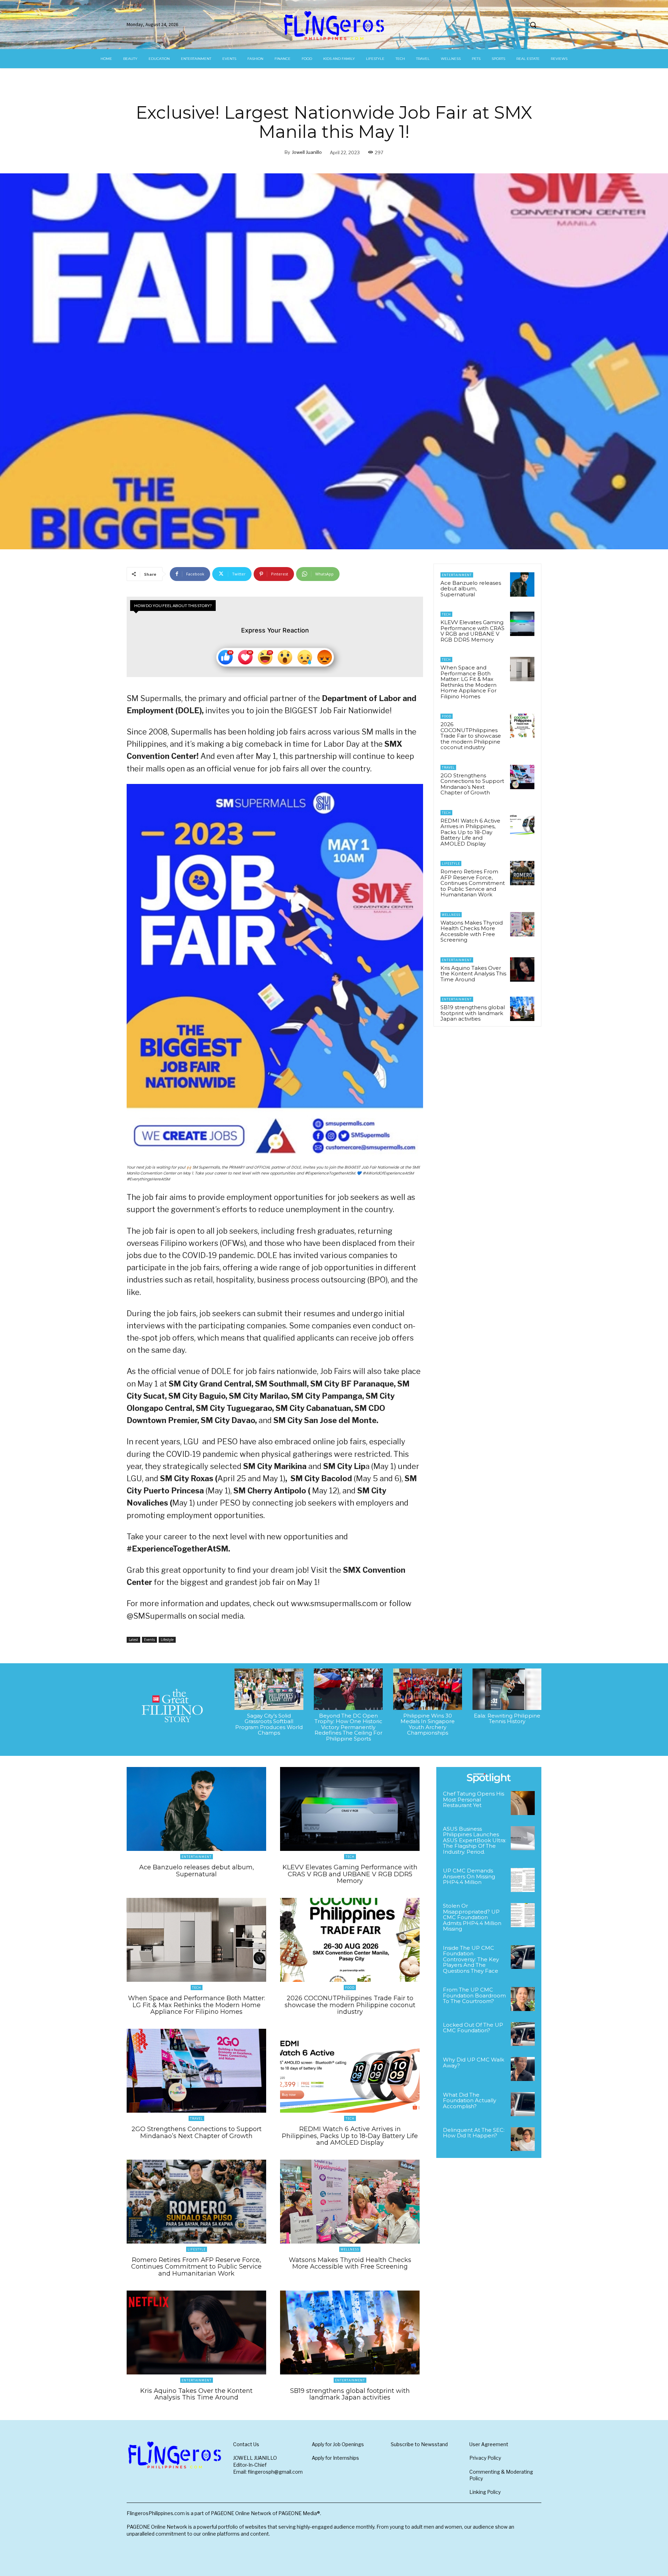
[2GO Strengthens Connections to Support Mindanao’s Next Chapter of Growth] (522, 777)
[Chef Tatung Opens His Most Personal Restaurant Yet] (523, 1803)
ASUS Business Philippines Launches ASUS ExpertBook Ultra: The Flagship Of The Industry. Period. (475, 1840)
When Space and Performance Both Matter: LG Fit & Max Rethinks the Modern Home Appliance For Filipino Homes (468, 682)
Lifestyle (167, 1640)
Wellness (451, 915)
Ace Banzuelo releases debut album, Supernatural (471, 589)
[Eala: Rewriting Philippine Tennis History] (507, 1689)
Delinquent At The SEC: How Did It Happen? (474, 2133)
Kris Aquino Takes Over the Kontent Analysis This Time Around (473, 974)
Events (149, 1640)
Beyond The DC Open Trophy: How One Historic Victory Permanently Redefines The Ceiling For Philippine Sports (348, 1727)
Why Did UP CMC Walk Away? (474, 2063)
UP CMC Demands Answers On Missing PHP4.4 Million (469, 1876)
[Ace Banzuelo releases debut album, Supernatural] (522, 584)
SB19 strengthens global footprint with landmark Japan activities (473, 1013)
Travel (448, 767)
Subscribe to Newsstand (419, 2444)
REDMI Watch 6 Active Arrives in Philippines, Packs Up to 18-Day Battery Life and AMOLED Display (470, 832)
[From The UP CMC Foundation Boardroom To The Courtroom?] (523, 1999)
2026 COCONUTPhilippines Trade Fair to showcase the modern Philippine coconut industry (471, 736)
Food (447, 716)
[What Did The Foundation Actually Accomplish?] (523, 2104)
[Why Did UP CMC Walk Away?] (523, 2069)
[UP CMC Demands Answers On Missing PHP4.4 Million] (523, 1880)
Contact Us (246, 2444)
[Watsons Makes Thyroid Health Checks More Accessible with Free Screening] (522, 924)
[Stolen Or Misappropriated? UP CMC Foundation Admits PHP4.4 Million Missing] (523, 1915)
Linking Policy (485, 2492)
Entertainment (457, 575)
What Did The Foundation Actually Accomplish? (470, 2100)
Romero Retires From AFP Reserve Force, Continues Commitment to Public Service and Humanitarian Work (473, 883)
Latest (133, 1640)
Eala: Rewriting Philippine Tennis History (507, 1719)
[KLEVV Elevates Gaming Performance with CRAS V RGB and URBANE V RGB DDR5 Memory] (522, 624)
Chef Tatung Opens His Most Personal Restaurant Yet (474, 1799)
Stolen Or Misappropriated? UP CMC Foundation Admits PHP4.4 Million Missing (472, 1917)
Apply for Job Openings (338, 2444)
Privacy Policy (485, 2458)
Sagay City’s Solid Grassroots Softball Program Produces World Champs (269, 1724)
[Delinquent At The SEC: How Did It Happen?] (523, 2139)
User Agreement (489, 2444)
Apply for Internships (335, 2458)
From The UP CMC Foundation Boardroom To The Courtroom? (474, 1995)
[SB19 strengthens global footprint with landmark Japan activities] (522, 1009)
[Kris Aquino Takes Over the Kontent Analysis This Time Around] (522, 969)
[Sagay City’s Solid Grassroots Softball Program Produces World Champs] (269, 1689)
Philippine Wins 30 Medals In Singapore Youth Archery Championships (428, 1724)
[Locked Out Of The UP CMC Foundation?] (523, 2034)
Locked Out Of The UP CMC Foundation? (473, 2028)
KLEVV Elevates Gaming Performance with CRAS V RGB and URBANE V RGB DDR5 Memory (472, 631)
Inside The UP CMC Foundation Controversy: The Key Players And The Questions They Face (471, 1959)
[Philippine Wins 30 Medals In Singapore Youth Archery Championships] (428, 1689)
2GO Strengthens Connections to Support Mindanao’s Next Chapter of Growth (472, 784)
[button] (533, 25)
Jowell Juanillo (307, 152)
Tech (446, 614)
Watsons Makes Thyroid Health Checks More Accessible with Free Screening (472, 931)
